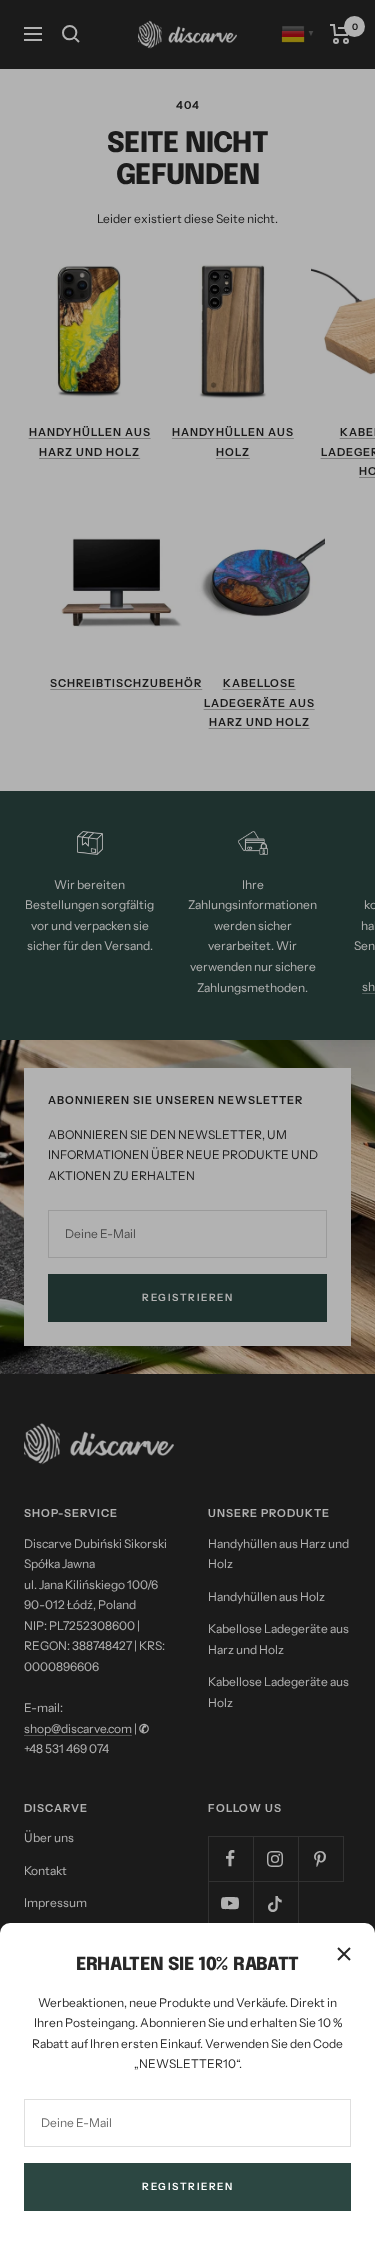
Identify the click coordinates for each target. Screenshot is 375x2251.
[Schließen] (344, 1954)
